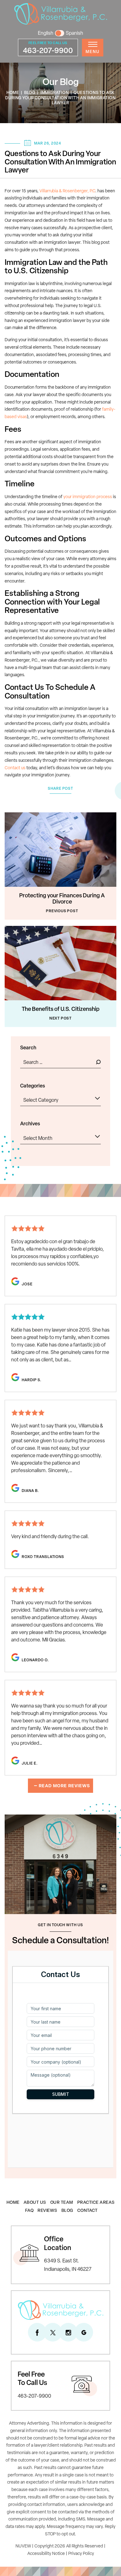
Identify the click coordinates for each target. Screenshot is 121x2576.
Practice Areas (96, 2203)
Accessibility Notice (46, 2554)
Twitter (53, 2332)
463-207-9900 (48, 51)
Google (84, 2332)
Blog (67, 2211)
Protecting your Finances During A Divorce (62, 899)
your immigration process (88, 497)
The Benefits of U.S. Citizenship (61, 1010)
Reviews (47, 2211)
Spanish (74, 33)
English (46, 33)
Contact (87, 2211)
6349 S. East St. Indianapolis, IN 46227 (68, 2265)
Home (13, 2203)
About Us (35, 2203)
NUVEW (23, 2546)
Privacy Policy (81, 2554)
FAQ (29, 2211)
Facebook (37, 2332)
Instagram (68, 2332)
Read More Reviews (64, 1786)
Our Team (62, 2203)
